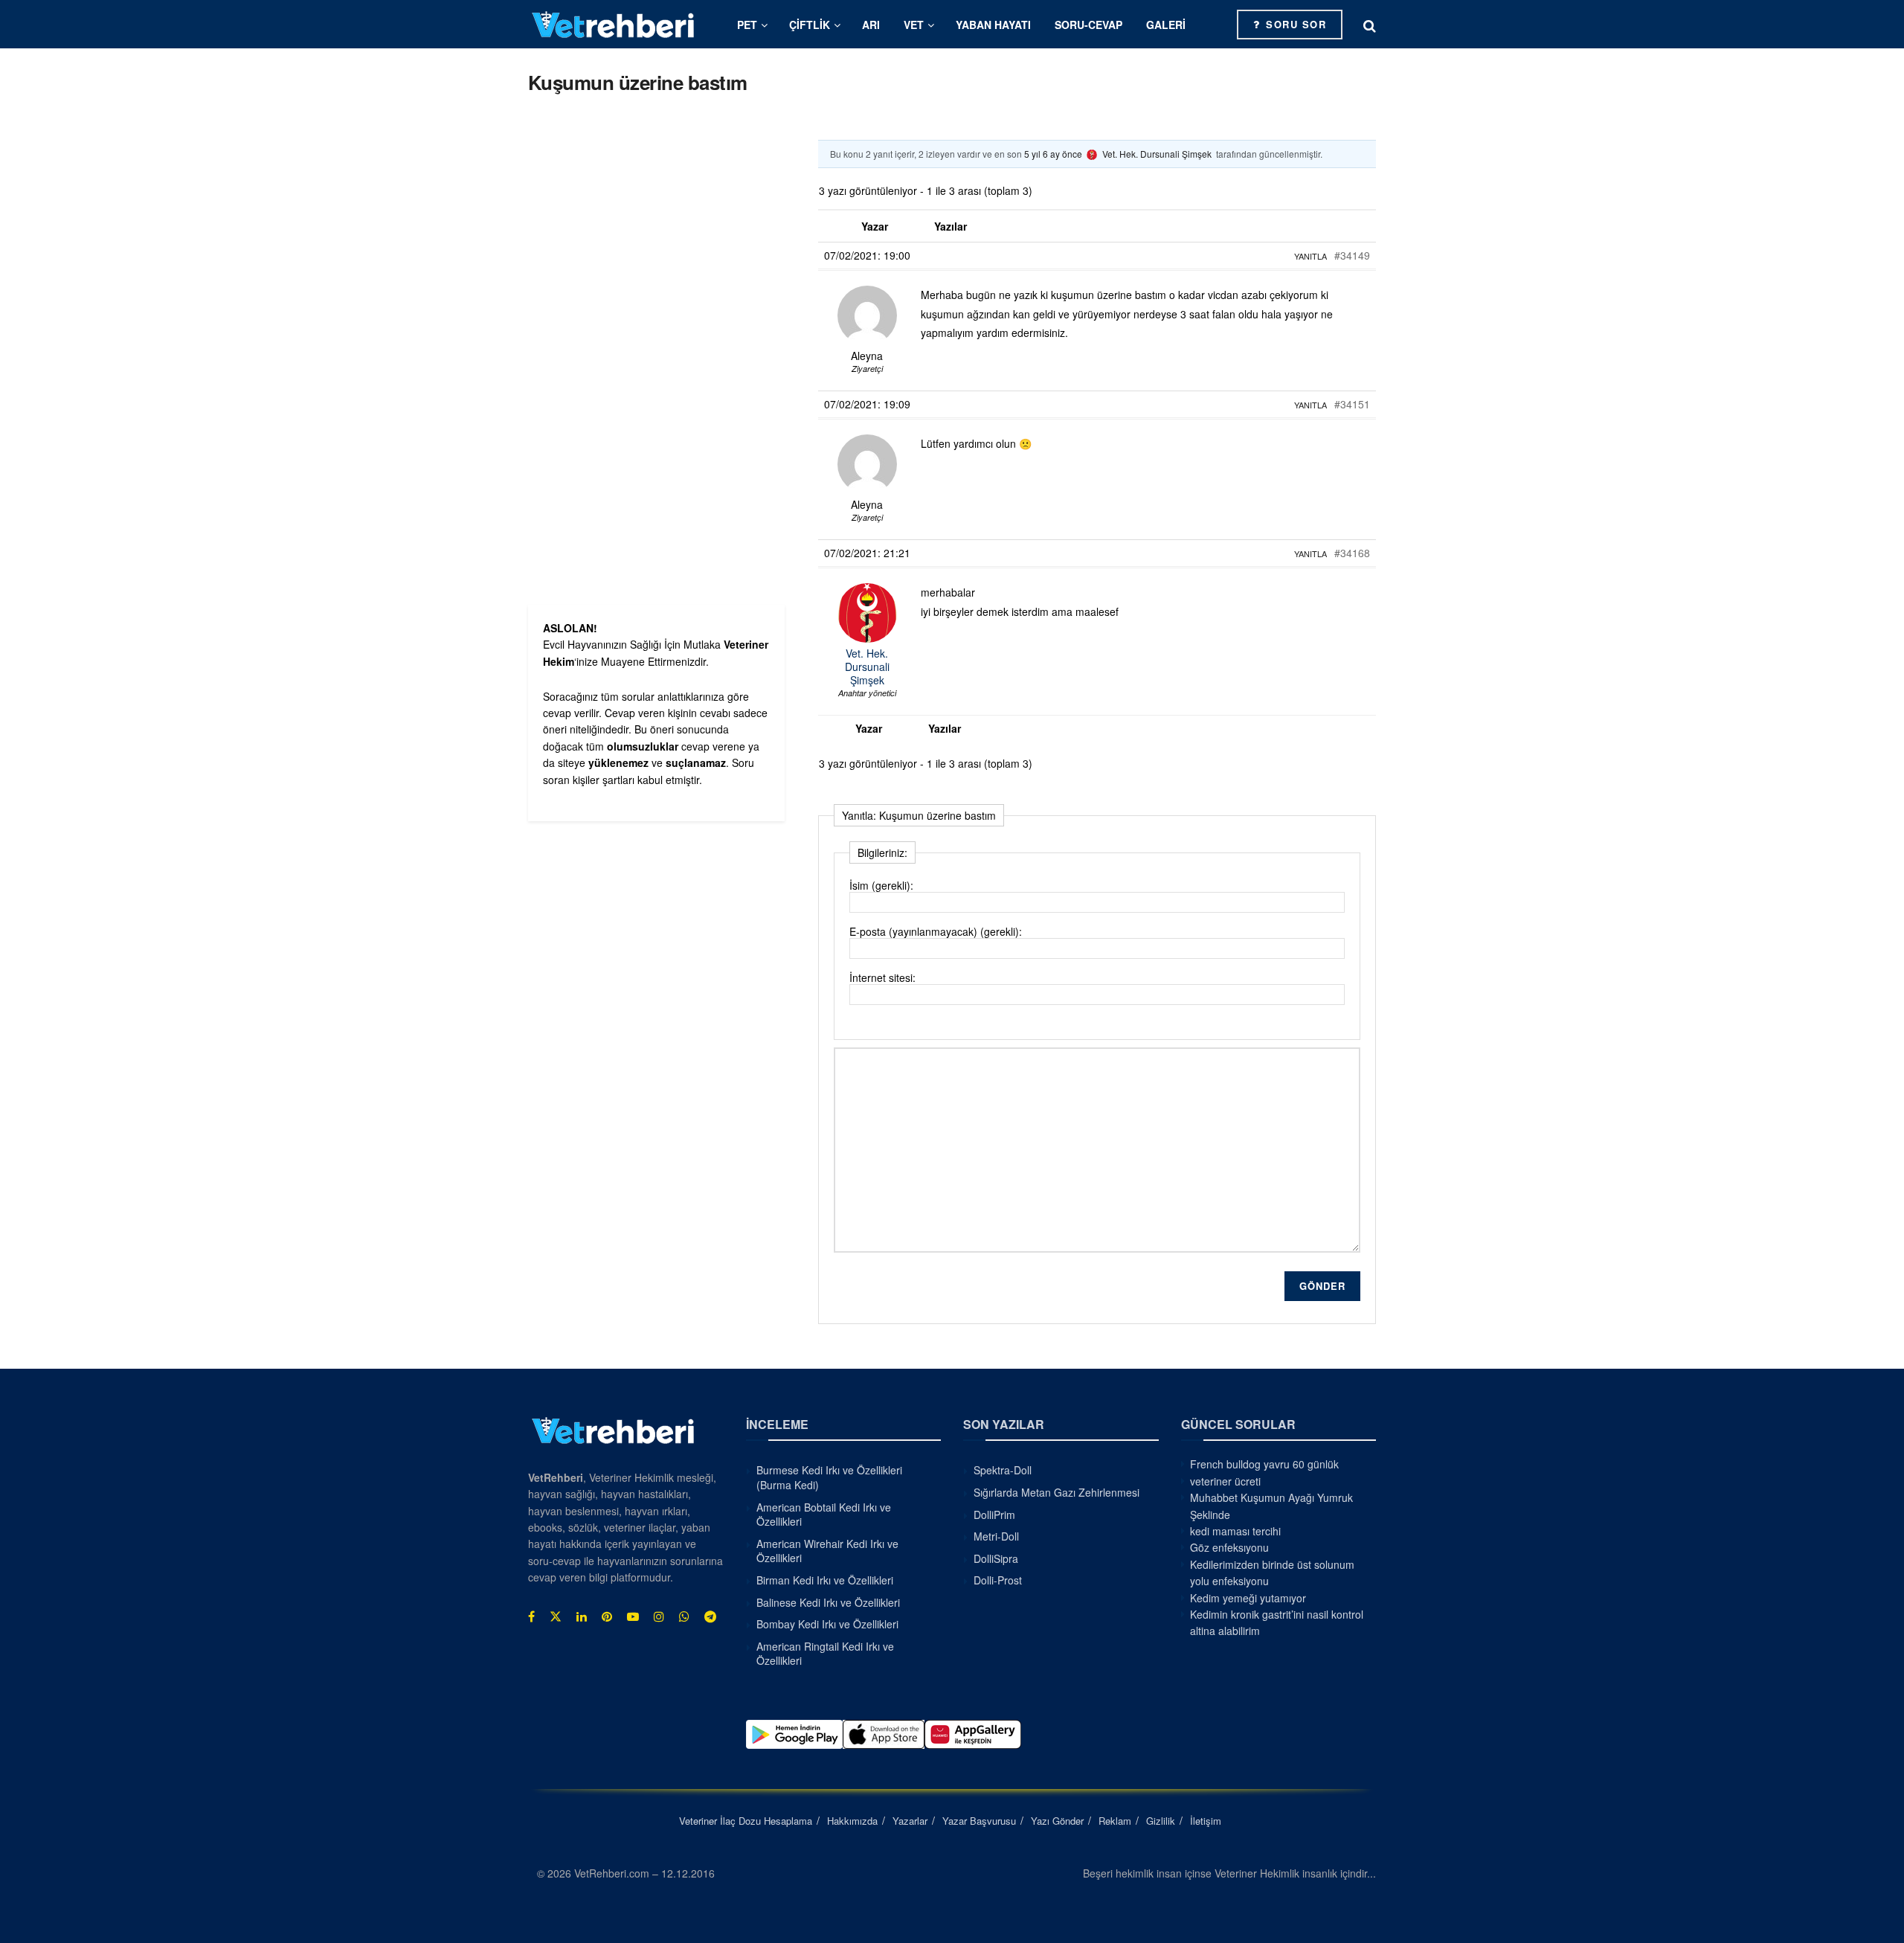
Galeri (1166, 25)
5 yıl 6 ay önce (1053, 154)
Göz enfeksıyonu (1229, 1547)
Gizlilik (1161, 1821)
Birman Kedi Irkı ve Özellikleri (825, 1580)
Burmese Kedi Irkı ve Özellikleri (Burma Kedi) (829, 1477)
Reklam (1115, 1821)
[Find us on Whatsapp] (684, 1616)
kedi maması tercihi (1235, 1531)
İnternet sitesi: (882, 977)
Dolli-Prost (998, 1580)
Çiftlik (810, 25)
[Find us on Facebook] (531, 1616)
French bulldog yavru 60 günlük (1264, 1464)
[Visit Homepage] (614, 24)
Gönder (1322, 1286)
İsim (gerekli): (881, 885)
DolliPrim (994, 1515)
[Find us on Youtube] (633, 1616)
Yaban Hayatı (993, 25)
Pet (747, 25)
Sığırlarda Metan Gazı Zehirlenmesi (1056, 1492)
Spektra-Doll (1003, 1470)
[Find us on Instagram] (659, 1616)
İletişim (1206, 1821)
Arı (871, 25)
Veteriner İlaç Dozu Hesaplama (746, 1821)
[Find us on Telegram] (710, 1616)
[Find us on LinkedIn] (582, 1616)
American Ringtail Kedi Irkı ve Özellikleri (825, 1654)
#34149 (1352, 255)
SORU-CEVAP (1088, 25)
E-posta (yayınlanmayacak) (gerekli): (936, 931)
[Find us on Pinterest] (607, 1616)
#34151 (1352, 404)
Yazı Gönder (1057, 1821)
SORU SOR (1294, 24)
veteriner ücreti (1225, 1481)
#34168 (1352, 553)
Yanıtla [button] (1310, 256)
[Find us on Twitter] (556, 1616)
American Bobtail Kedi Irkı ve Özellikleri (824, 1515)
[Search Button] (1370, 25)
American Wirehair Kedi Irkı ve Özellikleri (827, 1551)
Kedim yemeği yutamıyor (1248, 1598)
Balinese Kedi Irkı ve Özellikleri (828, 1602)
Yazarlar (910, 1821)
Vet (914, 25)
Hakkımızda (852, 1821)
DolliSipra (996, 1558)
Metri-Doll (996, 1536)
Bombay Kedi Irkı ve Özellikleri (827, 1624)
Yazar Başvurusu (979, 1821)
